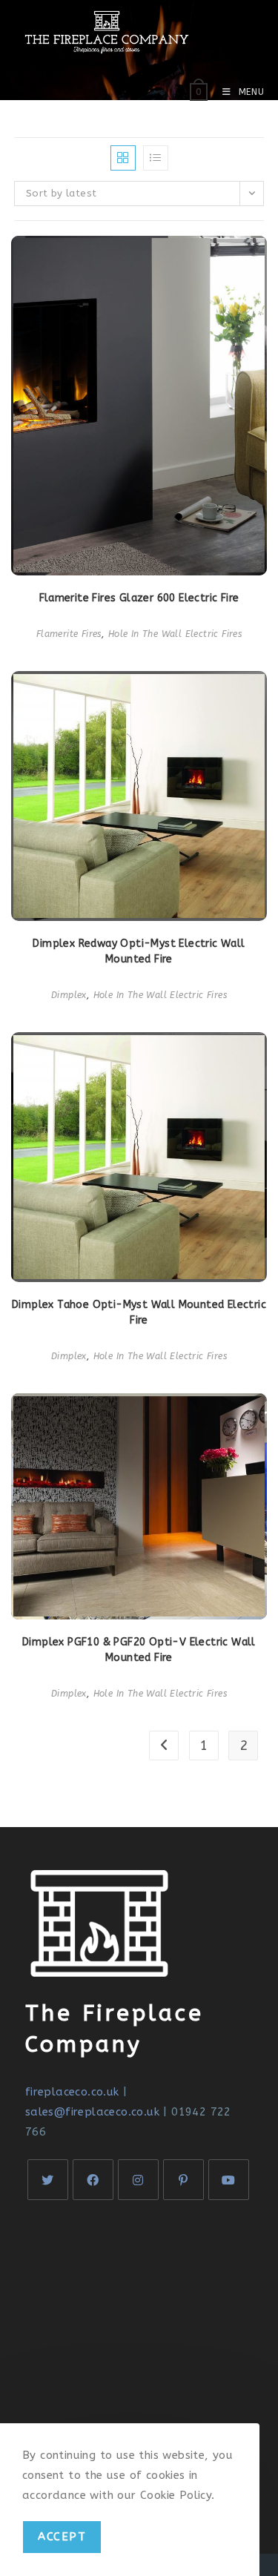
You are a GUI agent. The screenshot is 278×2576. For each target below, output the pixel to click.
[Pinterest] (183, 2180)
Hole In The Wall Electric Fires (175, 634)
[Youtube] (229, 2180)
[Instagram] (138, 2180)
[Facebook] (93, 2180)
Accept (62, 2537)
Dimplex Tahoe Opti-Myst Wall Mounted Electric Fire (139, 1312)
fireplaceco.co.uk (72, 2092)
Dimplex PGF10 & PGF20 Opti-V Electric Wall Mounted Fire (139, 1650)
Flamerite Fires (69, 634)
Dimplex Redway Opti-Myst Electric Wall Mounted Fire (139, 951)
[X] (48, 2180)
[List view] (156, 158)
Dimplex (69, 995)
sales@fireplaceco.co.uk (92, 2112)
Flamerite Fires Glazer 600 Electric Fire (139, 598)
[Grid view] (123, 158)
